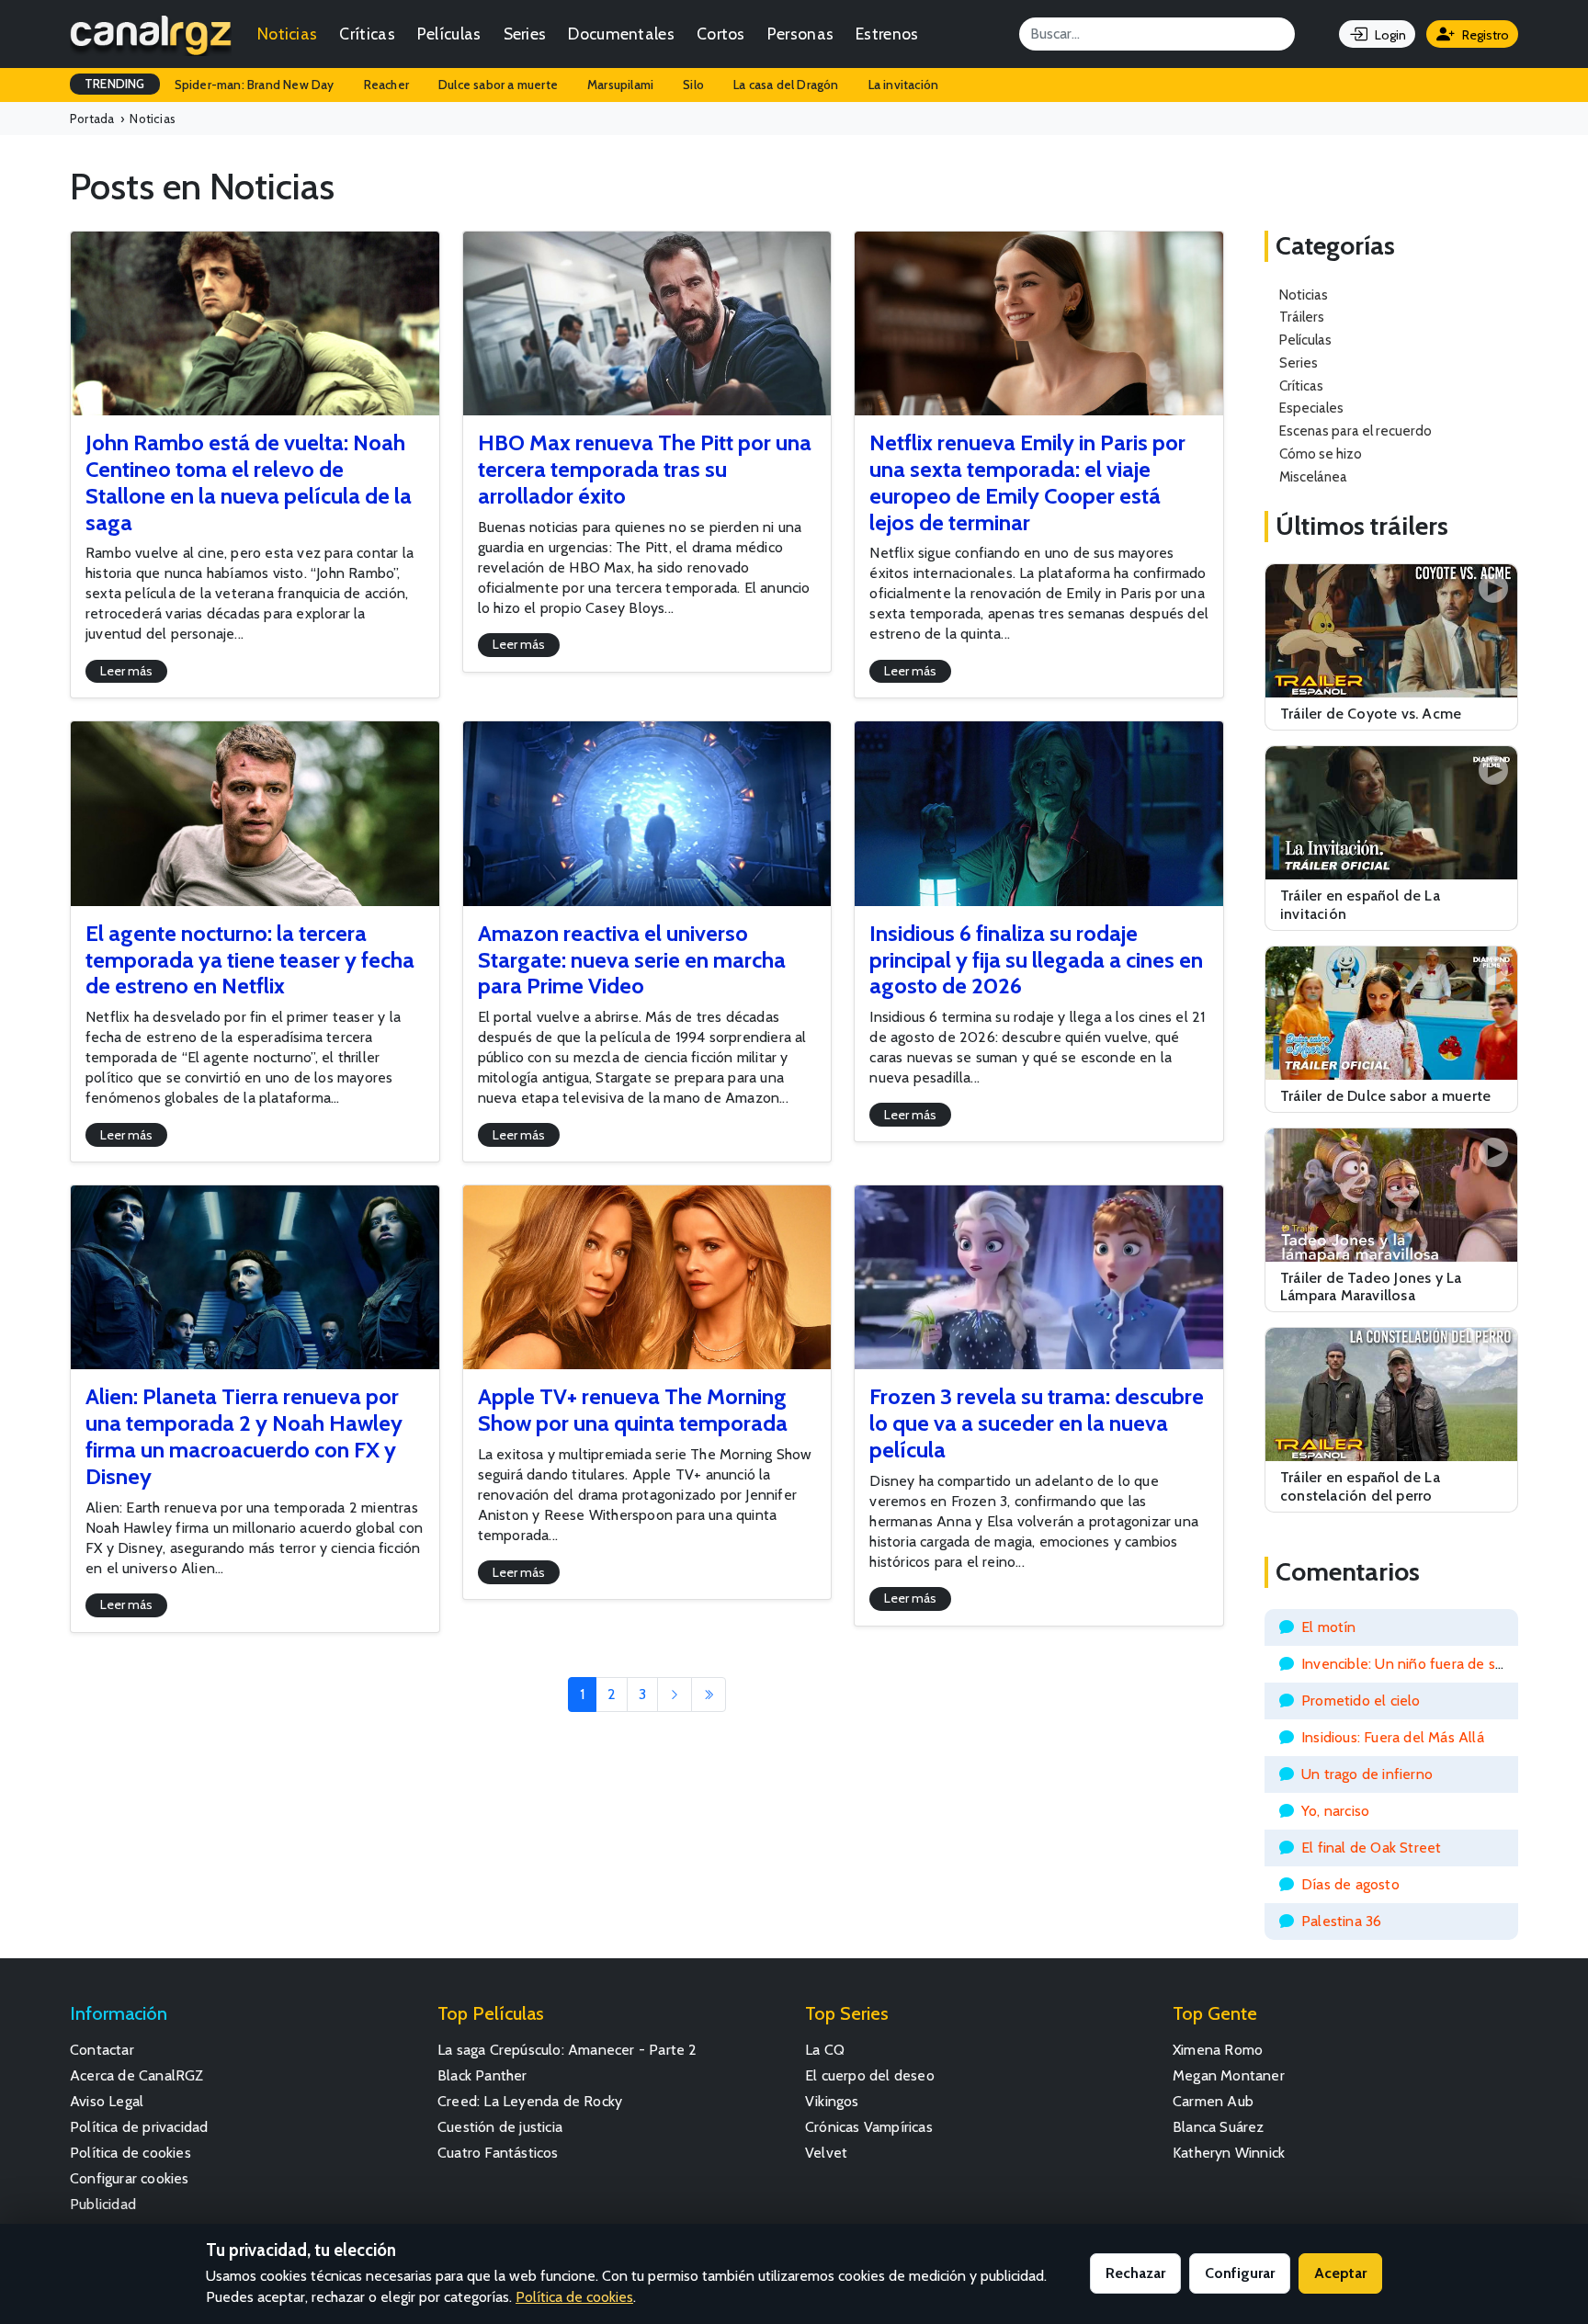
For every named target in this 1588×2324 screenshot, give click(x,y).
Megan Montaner (1229, 2075)
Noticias (287, 34)
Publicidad (103, 2204)
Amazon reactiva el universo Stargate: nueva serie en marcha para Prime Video (632, 960)
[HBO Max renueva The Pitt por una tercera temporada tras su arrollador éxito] (647, 323)
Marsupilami (620, 85)
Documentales (621, 34)
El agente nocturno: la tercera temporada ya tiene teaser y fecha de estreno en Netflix (250, 960)
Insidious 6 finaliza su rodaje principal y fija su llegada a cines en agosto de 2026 (1036, 960)
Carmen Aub (1213, 2101)
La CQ (825, 2050)
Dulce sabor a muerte (498, 85)
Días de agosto (1350, 1884)
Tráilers (1302, 317)
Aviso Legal (107, 2101)
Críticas (367, 34)
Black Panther (482, 2075)
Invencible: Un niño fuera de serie (1411, 1664)
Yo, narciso (1335, 1811)
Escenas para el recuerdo (1355, 431)
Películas (449, 34)
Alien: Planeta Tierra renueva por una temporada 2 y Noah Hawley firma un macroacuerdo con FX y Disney (244, 1436)
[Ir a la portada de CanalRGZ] (151, 34)
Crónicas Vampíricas (869, 2127)
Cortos (721, 34)
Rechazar (1135, 2273)
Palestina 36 (1341, 1921)
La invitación (904, 85)
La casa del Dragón (786, 85)
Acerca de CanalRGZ (137, 2075)
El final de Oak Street (1371, 1848)
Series (525, 34)
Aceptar (1340, 2273)
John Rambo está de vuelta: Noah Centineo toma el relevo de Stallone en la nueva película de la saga (249, 482)
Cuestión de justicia (500, 2127)
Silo (693, 85)
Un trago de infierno (1367, 1774)
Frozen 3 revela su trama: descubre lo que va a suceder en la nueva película (1037, 1423)
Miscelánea (1313, 476)
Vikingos (832, 2101)
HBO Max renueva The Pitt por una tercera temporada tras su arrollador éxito (645, 469)
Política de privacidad (139, 2127)
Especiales (1311, 408)
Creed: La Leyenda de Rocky (530, 2101)
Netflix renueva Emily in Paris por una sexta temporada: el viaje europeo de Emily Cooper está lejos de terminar (1027, 482)
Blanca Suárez (1219, 2127)
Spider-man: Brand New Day (255, 85)
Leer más (126, 671)
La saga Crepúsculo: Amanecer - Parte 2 (567, 2050)
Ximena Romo (1218, 2050)
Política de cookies (130, 2153)
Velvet (826, 2153)
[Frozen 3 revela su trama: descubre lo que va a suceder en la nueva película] (1039, 1277)
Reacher (386, 85)
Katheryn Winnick (1229, 2153)
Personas (800, 34)
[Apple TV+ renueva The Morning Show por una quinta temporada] (647, 1277)
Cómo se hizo (1321, 453)
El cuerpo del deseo (870, 2075)
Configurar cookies (130, 2178)
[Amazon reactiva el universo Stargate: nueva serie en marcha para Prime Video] (647, 813)
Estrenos (887, 34)
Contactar (102, 2050)
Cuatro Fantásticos (498, 2153)
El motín (1329, 1627)
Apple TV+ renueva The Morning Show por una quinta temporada (633, 1410)
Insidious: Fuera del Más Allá (1393, 1737)
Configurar (1240, 2273)
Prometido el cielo (1361, 1700)
